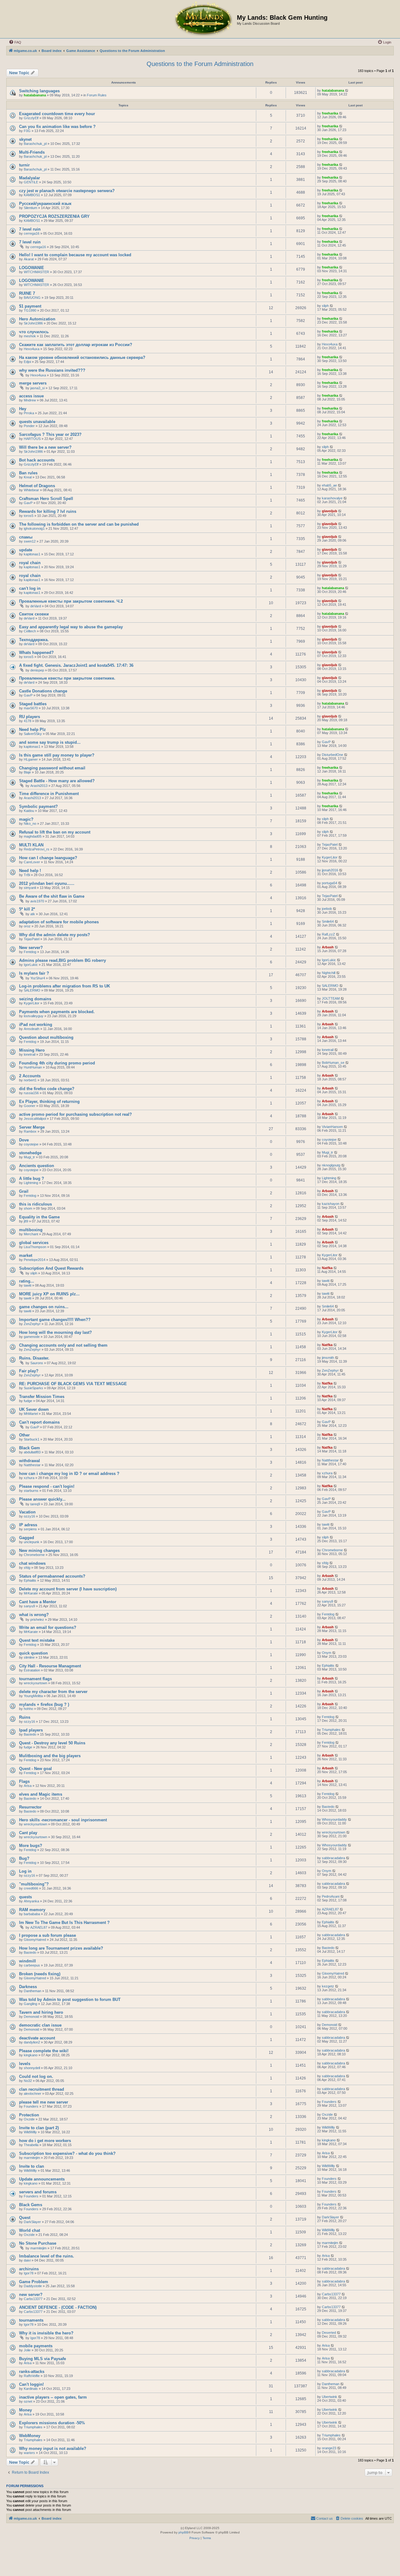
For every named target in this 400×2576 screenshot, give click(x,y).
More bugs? (31, 1846)
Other (24, 1435)
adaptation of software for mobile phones (59, 922)
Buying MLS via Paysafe (42, 2359)
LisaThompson (35, 1247)
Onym (327, 1653)
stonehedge (30, 1153)
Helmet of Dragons (37, 486)
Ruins (25, 1717)
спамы (26, 537)
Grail (24, 1191)
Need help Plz (32, 729)
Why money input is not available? (53, 2448)
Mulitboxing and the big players (50, 1756)
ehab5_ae (329, 485)
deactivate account (37, 2038)
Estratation (32, 1670)
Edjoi (27, 362)
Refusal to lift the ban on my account (55, 832)
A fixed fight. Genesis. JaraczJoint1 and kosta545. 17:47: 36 (76, 665)
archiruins (29, 2269)
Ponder (29, 426)
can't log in (30, 588)
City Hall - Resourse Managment (50, 1666)
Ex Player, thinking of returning (49, 1102)
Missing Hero (32, 1050)
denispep (37, 670)
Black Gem (30, 1448)
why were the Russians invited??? (52, 370)
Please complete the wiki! (44, 2051)
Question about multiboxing (46, 1037)
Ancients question (37, 1166)
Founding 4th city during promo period (57, 1063)
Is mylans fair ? (34, 973)
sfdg (27, 1568)
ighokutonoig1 (34, 528)
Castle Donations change (43, 691)
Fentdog (30, 952)
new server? (31, 2295)
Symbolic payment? (38, 806)
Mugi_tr (29, 1157)
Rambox (30, 1131)
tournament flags (35, 1679)
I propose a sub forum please (47, 1935)
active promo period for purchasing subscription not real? (75, 1114)
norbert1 (30, 1080)
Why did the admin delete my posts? (55, 935)
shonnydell (32, 2068)
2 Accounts (30, 1076)
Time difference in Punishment (49, 794)
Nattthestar (32, 1465)
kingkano (31, 2055)
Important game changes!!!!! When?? (55, 1320)
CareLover (32, 862)
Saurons (37, 1363)
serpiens (30, 1529)
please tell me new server (44, 2102)
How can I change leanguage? (48, 858)
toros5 (29, 516)
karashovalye (332, 498)
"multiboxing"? (34, 1884)
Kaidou (29, 811)
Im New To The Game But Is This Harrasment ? (64, 1923)
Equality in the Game (39, 1217)
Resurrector (30, 1807)
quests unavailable (37, 422)
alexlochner (32, 2094)
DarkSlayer (32, 2222)
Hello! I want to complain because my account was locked (75, 255)
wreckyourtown (35, 1683)
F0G (27, 131)
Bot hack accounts (37, 460)
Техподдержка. (34, 640)
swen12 (30, 541)
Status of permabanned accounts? (52, 1576)
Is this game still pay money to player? (57, 755)
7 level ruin (30, 229)
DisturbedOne (332, 755)
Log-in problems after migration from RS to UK (65, 986)
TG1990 (30, 310)
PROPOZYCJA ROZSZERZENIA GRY (54, 216)
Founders (31, 2106)
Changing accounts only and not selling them (63, 1345)
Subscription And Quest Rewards (51, 1268)
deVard (36, 606)
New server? (31, 948)
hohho (28, 1709)
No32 (28, 2081)
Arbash (328, 947)
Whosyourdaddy (334, 1819)
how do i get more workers (45, 2141)
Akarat (29, 259)
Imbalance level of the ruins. (47, 2256)
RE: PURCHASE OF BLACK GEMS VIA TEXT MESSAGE (73, 1384)
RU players (30, 717)
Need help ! (30, 871)
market (26, 1255)
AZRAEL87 (330, 1909)
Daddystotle (33, 2286)
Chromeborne (34, 1555)
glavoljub (330, 511)
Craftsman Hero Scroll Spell (46, 499)
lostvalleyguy (34, 1016)
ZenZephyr (32, 1324)
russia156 (31, 1093)
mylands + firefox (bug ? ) (44, 1704)
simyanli (30, 888)
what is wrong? (34, 1615)
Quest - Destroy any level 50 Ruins (52, 1743)
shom (28, 1208)
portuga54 (330, 883)
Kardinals (31, 2389)
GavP (28, 503)
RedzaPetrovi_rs (37, 849)
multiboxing (31, 1230)
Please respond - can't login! (47, 1486)
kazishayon (331, 1204)
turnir (24, 165)
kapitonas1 (32, 554)
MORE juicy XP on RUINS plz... (49, 1294)
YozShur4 (38, 978)
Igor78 (29, 2273)
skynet (25, 139)
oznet (28, 2401)
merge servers (33, 383)
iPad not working (36, 1025)
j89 (26, 1221)
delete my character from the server (53, 1692)
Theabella (31, 2145)
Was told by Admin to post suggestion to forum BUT (70, 2000)
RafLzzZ (328, 934)
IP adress (28, 1525)
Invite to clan (32, 2166)
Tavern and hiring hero (41, 2012)
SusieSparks (33, 1388)
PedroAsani (331, 1896)
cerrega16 (32, 233)
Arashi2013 (39, 786)
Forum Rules (97, 95)
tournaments (31, 2320)
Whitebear (31, 490)
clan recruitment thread (42, 2089)
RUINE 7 (27, 293)
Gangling (30, 2004)
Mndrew (30, 400)
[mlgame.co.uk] (203, 19)
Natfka (327, 1268)
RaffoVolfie (32, 2376)
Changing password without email (52, 768)
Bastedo (30, 1734)
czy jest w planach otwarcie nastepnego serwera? (67, 191)
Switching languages (39, 91)
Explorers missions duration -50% (52, 2423)
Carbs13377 (33, 2299)
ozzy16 (29, 1516)
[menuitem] (15, 42)
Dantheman (32, 1991)
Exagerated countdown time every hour (57, 114)
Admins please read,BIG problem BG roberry (62, 960)
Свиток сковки (34, 614)
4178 (27, 721)
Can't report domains (39, 1422)
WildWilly (30, 2132)
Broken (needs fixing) (40, 1974)
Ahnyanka (31, 1901)
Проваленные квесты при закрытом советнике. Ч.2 (71, 601)
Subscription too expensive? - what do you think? (67, 2153)
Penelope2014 (35, 1260)
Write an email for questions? (48, 1627)
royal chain (30, 563)
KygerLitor (330, 857)
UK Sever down (34, 1409)
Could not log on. (36, 2076)
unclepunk (32, 1542)
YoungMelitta (33, 1696)
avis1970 (37, 901)
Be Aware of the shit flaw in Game (52, 896)
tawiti (27, 1285)
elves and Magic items (41, 1794)
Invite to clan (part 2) (39, 2128)
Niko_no (30, 824)
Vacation (27, 1512)
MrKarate (31, 1593)
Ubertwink (330, 2397)
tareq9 (35, 1504)
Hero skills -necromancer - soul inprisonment (63, 1820)
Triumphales (331, 1730)
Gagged (27, 1538)
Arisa (28, 1786)
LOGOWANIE (32, 268)
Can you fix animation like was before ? (57, 127)
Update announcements (42, 2179)
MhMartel (31, 1414)
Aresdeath (32, 1029)
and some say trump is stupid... (50, 742)
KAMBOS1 (32, 195)
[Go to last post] (347, 90)
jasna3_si (37, 388)
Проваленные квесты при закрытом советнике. (67, 678)
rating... (27, 1281)
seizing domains (35, 999)
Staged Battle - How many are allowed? (57, 781)
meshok (30, 336)
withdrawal (30, 1461)
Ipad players (31, 1730)
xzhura (29, 1478)
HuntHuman (33, 1067)
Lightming (31, 1183)
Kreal (28, 477)
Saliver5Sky (33, 734)
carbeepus (32, 1965)
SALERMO (32, 990)
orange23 (329, 2448)
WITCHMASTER (36, 272)
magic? (26, 819)
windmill (27, 1961)
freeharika (330, 113)
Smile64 (328, 921)
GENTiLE (31, 182)
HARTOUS (32, 439)
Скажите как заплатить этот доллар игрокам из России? (76, 345)
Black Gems (31, 2205)
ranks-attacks (32, 2372)
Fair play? (29, 1371)
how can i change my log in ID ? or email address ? (69, 1474)
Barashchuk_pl (35, 144)
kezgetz (328, 1986)
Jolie (27, 2350)
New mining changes (39, 1551)
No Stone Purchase (38, 2243)
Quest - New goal (35, 1769)
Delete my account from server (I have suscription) (68, 1589)
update (26, 550)
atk (33, 914)
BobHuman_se (333, 1063)
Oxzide (29, 2119)
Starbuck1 (32, 1439)
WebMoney (30, 2436)
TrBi (27, 875)
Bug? (24, 1858)
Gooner (30, 1106)
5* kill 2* (27, 909)
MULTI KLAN (31, 845)
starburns (31, 1491)
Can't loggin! (31, 2384)
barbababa (32, 1914)
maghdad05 (33, 836)
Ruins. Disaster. (34, 1358)
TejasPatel (330, 844)
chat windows (32, 1563)
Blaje (27, 772)
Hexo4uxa (32, 349)
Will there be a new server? (45, 447)
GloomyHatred (35, 1940)
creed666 (31, 1888)
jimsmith (328, 1358)
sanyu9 (29, 1606)
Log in (25, 1871)
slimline (29, 1657)
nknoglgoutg (331, 1165)
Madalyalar (30, 178)
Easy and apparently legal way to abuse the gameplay (71, 627)
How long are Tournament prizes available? (61, 1948)
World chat (30, 2230)
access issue (31, 396)
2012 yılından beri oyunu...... (47, 883)
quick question (33, 1653)
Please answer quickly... (42, 1499)
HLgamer (31, 759)
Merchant (31, 1234)
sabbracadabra (333, 1858)
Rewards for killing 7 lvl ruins (48, 511)
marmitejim (32, 2158)
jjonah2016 (330, 870)
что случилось (34, 332)
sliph (325, 306)
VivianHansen (332, 1127)
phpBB (183, 2532)
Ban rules (28, 473)
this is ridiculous (35, 1204)
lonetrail (30, 1054)
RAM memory (32, 1910)
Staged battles (33, 704)
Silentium (30, 208)
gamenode (32, 1337)
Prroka (29, 413)
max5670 (31, 708)
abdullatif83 (32, 1452)
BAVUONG (32, 298)
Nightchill (329, 973)
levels (25, 2064)
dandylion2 (32, 2042)
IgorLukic (31, 965)
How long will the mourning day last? (55, 1332)
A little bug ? (32, 1178)
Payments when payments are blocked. (57, 1012)
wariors (29, 2453)
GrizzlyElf (31, 118)
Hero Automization (37, 319)
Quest (25, 2218)
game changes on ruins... (44, 1307)
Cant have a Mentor (38, 1602)
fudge (28, 1401)
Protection (29, 2115)
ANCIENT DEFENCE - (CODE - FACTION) (58, 2307)
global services (34, 1243)
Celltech (30, 631)
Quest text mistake (37, 1640)
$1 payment (30, 306)
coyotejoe (31, 1144)
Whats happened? (36, 653)
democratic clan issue (40, 2025)
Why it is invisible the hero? (46, 2333)
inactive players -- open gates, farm (53, 2397)
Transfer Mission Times (42, 1397)
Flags (24, 1781)
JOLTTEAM (331, 998)
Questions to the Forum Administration (200, 64)
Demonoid (31, 2017)
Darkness (28, 1987)
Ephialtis (30, 1580)
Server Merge (32, 1127)
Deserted (329, 2333)
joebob (327, 909)
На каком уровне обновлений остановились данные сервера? (82, 357)
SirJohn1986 (33, 323)
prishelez (37, 1620)
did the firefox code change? (47, 1089)
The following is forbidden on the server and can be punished (79, 524)
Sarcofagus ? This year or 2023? (50, 434)
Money (25, 2410)
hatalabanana (35, 95)
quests (25, 1897)
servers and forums (38, 2192)
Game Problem (34, 2282)
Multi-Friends (32, 152)
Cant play (28, 1833)
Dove (24, 1140)
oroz (27, 926)
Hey (23, 409)
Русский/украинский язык (45, 204)
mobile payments (36, 2346)
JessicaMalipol (35, 1119)
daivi (27, 2260)
